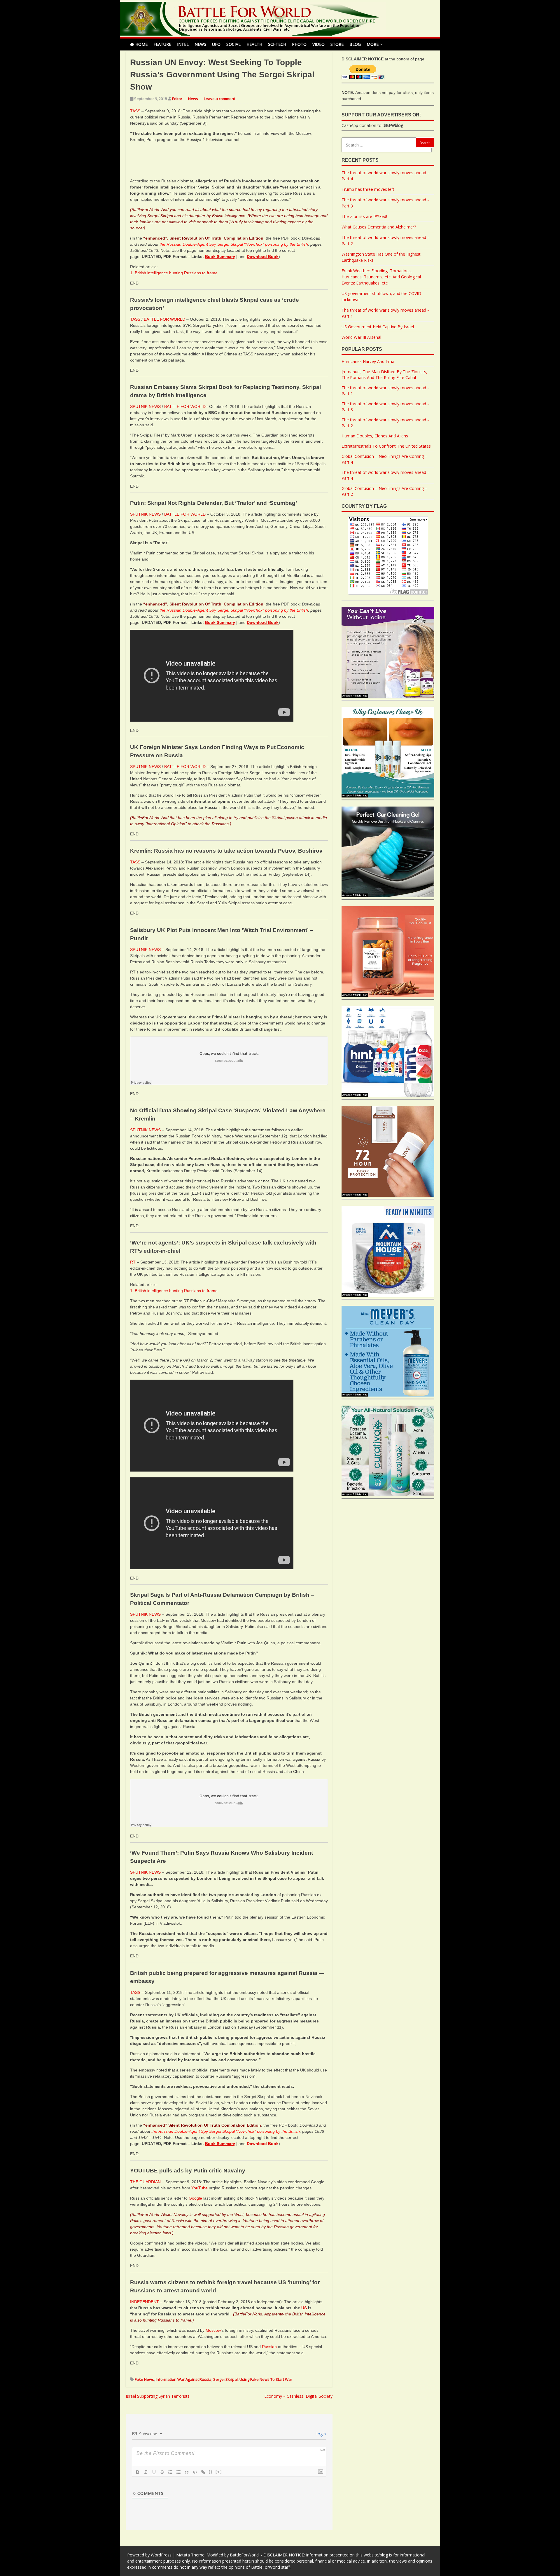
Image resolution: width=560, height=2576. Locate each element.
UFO (216, 44)
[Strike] (162, 2472)
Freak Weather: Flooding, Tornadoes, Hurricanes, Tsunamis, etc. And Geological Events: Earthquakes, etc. (381, 277)
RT (133, 1262)
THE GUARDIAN (145, 2182)
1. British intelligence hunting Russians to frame (174, 273)
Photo (299, 44)
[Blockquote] (187, 2472)
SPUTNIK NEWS (145, 406)
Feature (162, 44)
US (304, 2308)
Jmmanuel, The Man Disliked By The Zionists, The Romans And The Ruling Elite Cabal (384, 375)
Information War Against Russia (184, 2379)
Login (320, 2434)
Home (141, 44)
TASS (135, 111)
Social (233, 44)
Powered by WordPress (149, 2555)
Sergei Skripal (225, 2379)
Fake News (144, 2379)
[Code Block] (195, 2472)
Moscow (213, 2330)
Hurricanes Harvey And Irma (368, 361)
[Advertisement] (230, 159)
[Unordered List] (178, 2472)
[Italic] (146, 2472)
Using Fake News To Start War (266, 2379)
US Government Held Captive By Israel (378, 327)
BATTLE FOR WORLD (164, 319)
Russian (269, 2347)
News (200, 44)
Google (195, 2198)
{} (211, 2472)
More (373, 44)
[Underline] (154, 2472)
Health (254, 44)
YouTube (199, 2188)
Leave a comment (219, 99)
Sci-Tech (277, 44)
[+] (219, 2472)
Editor (177, 99)
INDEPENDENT (145, 2302)
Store (337, 44)
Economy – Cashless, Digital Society (298, 2396)
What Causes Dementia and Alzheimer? (379, 227)
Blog (355, 44)
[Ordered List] (170, 2472)
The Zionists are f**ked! (364, 216)
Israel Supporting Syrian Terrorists (158, 2396)
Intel (183, 44)
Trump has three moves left (368, 189)
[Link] (203, 2472)
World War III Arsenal (361, 337)
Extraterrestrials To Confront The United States (386, 446)
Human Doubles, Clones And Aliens (375, 436)
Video (318, 44)
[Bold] (138, 2472)
